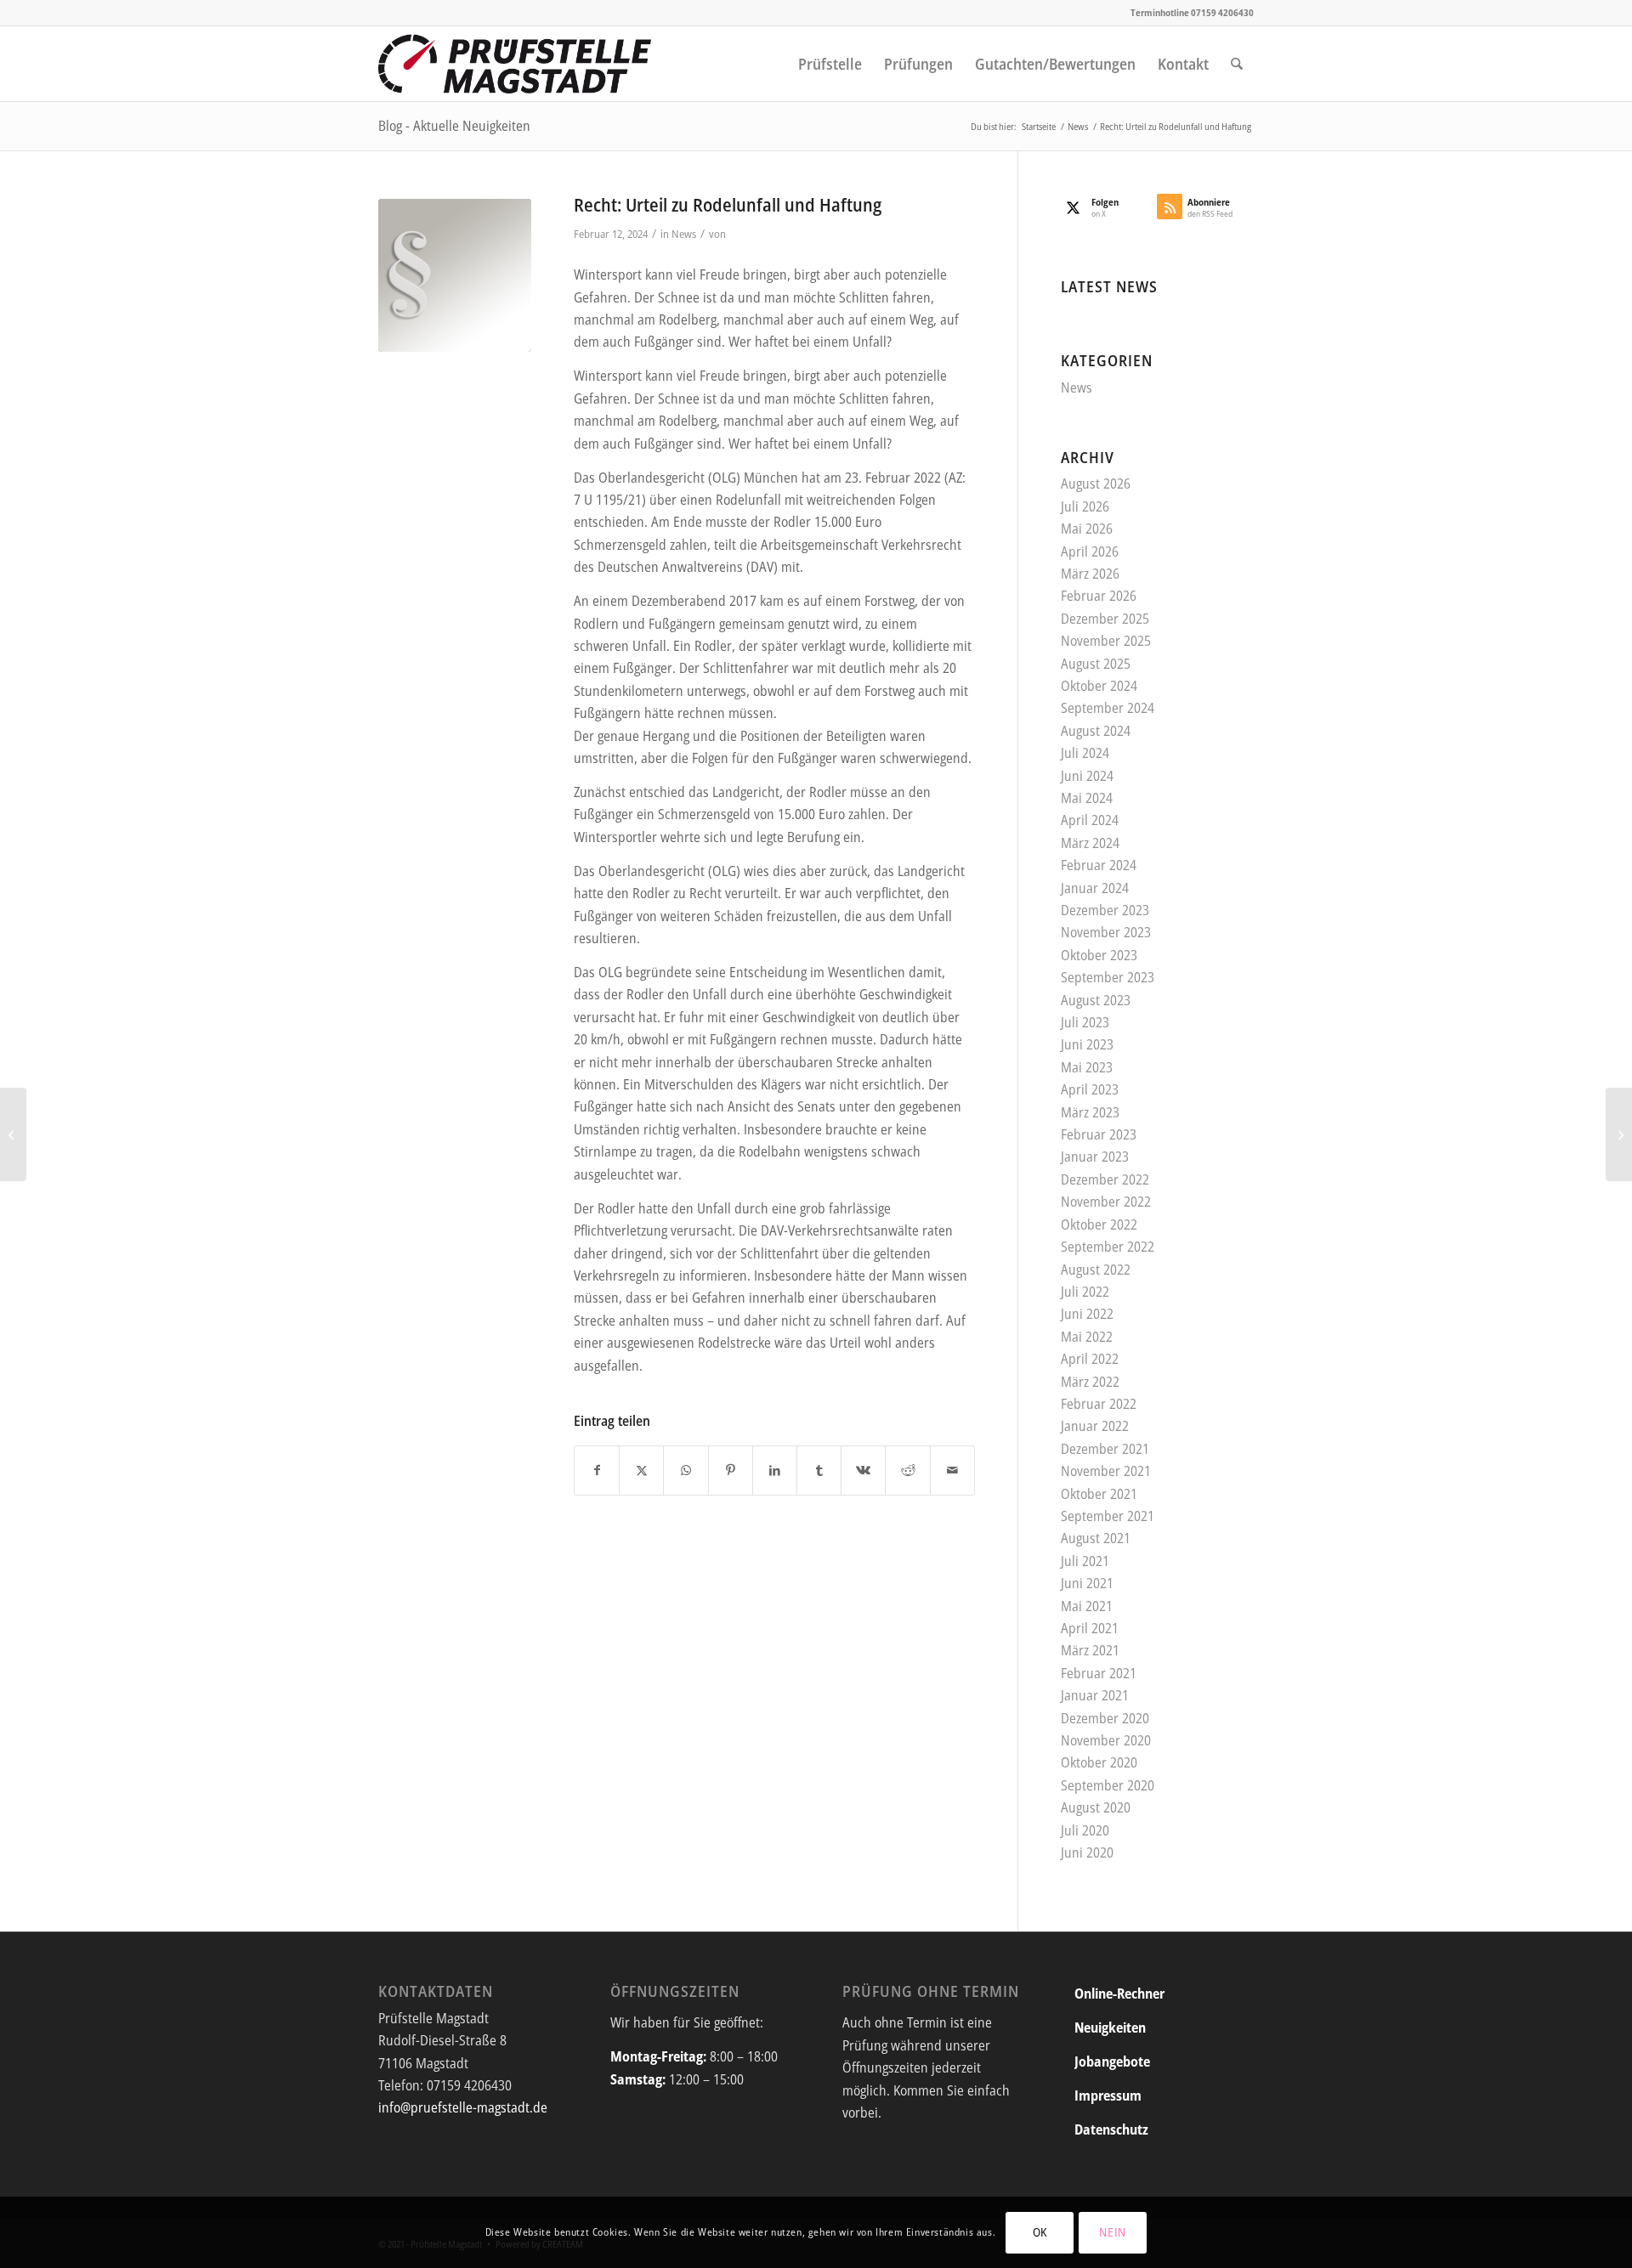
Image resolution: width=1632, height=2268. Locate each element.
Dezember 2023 (1105, 910)
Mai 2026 (1087, 529)
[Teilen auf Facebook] (597, 1470)
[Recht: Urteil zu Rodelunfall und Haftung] (455, 275)
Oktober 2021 (1099, 1494)
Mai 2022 (1087, 1337)
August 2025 (1096, 664)
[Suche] (1237, 64)
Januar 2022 (1095, 1426)
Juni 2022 (1087, 1314)
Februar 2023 (1099, 1134)
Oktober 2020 (1099, 1762)
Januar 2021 (1095, 1695)
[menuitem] (830, 64)
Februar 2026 (1099, 596)
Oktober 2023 (1099, 955)
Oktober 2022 (1099, 1224)
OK (1040, 2232)
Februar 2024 (1099, 865)
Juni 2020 (1087, 1852)
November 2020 (1106, 1740)
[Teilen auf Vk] (863, 1470)
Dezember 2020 (1105, 1718)
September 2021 (1108, 1516)
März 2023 (1090, 1112)
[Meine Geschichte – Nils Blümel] (13, 1134)
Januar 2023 (1095, 1157)
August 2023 (1096, 1000)
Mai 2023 (1087, 1067)
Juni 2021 (1087, 1583)
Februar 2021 (1099, 1673)
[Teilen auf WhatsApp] (686, 1470)
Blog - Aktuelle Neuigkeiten (454, 126)
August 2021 (1096, 1538)
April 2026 (1090, 551)
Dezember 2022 (1105, 1179)
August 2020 (1096, 1807)
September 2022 (1108, 1247)
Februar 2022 (1099, 1404)
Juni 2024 (1087, 776)
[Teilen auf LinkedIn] (775, 1470)
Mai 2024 (1087, 798)
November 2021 (1106, 1471)
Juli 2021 (1085, 1561)
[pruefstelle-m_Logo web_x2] (515, 64)
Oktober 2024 (1099, 686)
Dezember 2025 (1105, 619)
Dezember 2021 (1105, 1449)
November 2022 (1106, 1202)
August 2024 (1096, 731)
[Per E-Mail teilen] (952, 1470)
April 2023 (1090, 1089)
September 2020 (1108, 1785)
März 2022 (1090, 1382)
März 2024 (1090, 843)
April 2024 (1090, 820)
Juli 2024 (1085, 753)
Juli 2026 (1085, 506)
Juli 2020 (1085, 1830)
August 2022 (1096, 1270)
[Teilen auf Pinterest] (731, 1470)
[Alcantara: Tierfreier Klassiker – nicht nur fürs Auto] (1619, 1134)
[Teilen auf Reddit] (907, 1470)
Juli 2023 (1085, 1022)
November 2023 (1106, 932)
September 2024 (1108, 708)
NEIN (1113, 2232)
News (684, 234)
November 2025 (1106, 641)
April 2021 (1090, 1628)
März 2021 (1090, 1650)
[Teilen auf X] (641, 1470)
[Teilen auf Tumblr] (819, 1470)
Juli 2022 (1085, 1292)
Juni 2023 (1087, 1044)
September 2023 (1108, 977)
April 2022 (1090, 1359)
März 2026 (1090, 574)
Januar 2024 (1095, 888)
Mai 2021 (1087, 1606)
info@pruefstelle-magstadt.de (463, 2107)
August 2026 (1096, 484)
